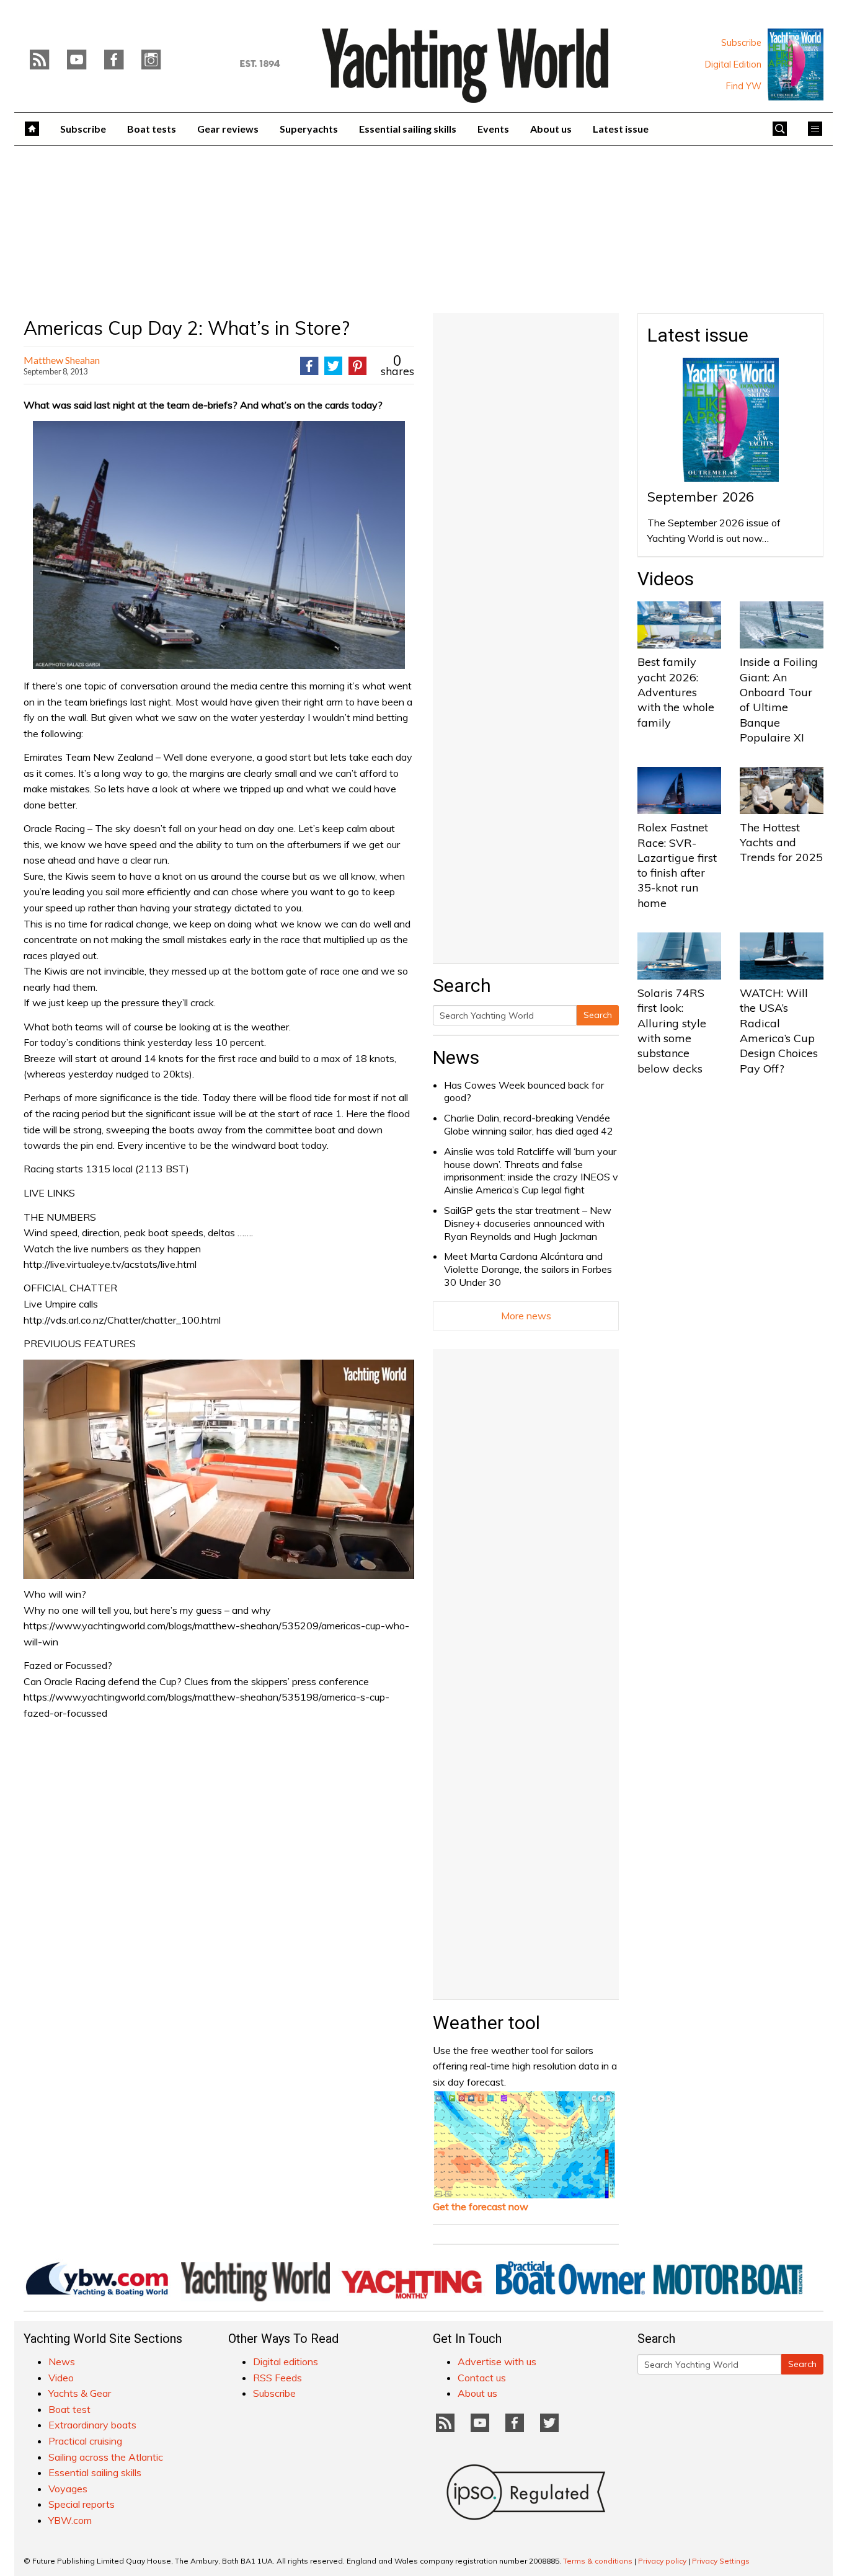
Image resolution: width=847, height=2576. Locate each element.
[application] (219, 1469)
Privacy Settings (721, 2561)
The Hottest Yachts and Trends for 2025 (781, 843)
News (456, 1057)
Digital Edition (733, 64)
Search (598, 1015)
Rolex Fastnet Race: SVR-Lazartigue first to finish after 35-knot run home (677, 865)
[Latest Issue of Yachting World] (796, 64)
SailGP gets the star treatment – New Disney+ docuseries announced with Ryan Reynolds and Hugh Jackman (528, 1223)
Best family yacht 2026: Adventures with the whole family (676, 692)
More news (526, 1316)
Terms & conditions (598, 2561)
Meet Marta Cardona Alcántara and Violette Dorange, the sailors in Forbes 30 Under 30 (528, 1269)
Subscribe (741, 43)
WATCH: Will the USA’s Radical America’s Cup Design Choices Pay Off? (779, 1030)
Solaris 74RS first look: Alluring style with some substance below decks (672, 1030)
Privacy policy (662, 2561)
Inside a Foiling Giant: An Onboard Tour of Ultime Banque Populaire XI (779, 699)
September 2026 (701, 497)
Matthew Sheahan (62, 360)
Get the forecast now (481, 2206)
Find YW (744, 86)
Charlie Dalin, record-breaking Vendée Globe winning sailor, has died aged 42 (529, 1124)
